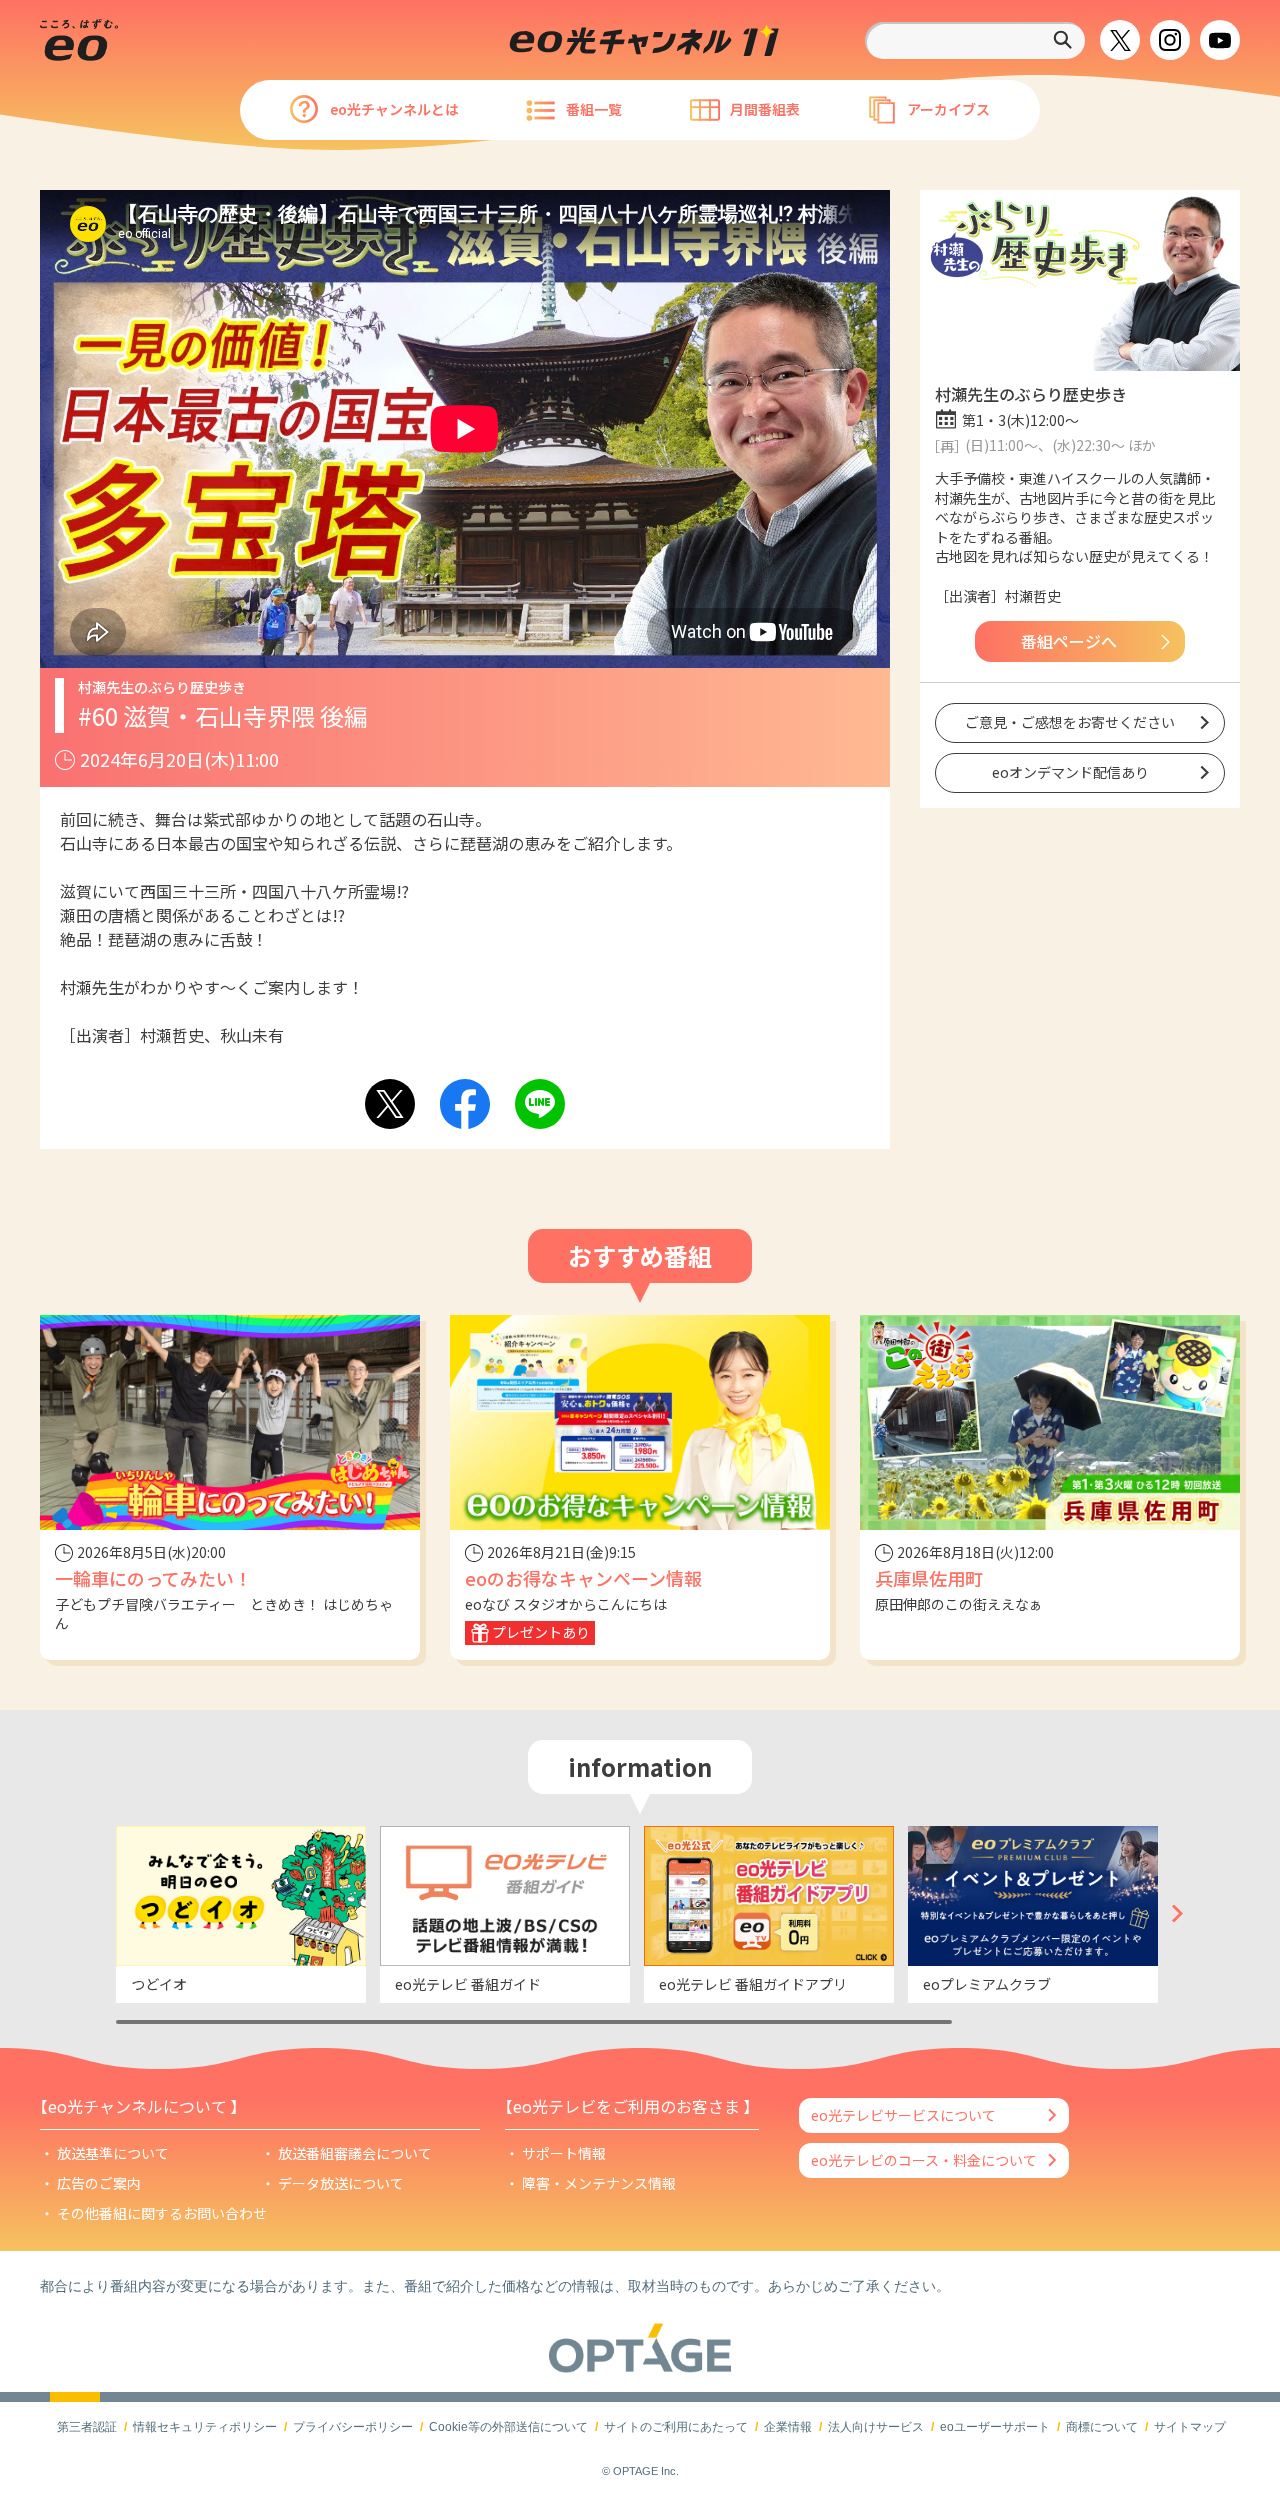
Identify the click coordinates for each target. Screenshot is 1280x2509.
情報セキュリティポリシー (205, 2427)
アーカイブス (948, 109)
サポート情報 (564, 2153)
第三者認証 (87, 2427)
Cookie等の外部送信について (508, 2427)
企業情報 (788, 2427)
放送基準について (113, 2153)
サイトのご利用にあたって (676, 2427)
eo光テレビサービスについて (903, 2115)
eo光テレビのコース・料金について (924, 2160)
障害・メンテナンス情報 (599, 2183)
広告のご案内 (99, 2183)
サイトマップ (1190, 2427)
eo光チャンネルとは (394, 109)
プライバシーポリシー (353, 2427)
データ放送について (341, 2183)
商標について (1102, 2427)
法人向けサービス (876, 2427)
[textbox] (975, 40)
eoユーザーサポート (995, 2427)
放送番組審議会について (355, 2153)
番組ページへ (1069, 641)
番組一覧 (594, 109)
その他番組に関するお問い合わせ (162, 2213)
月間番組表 (765, 109)
